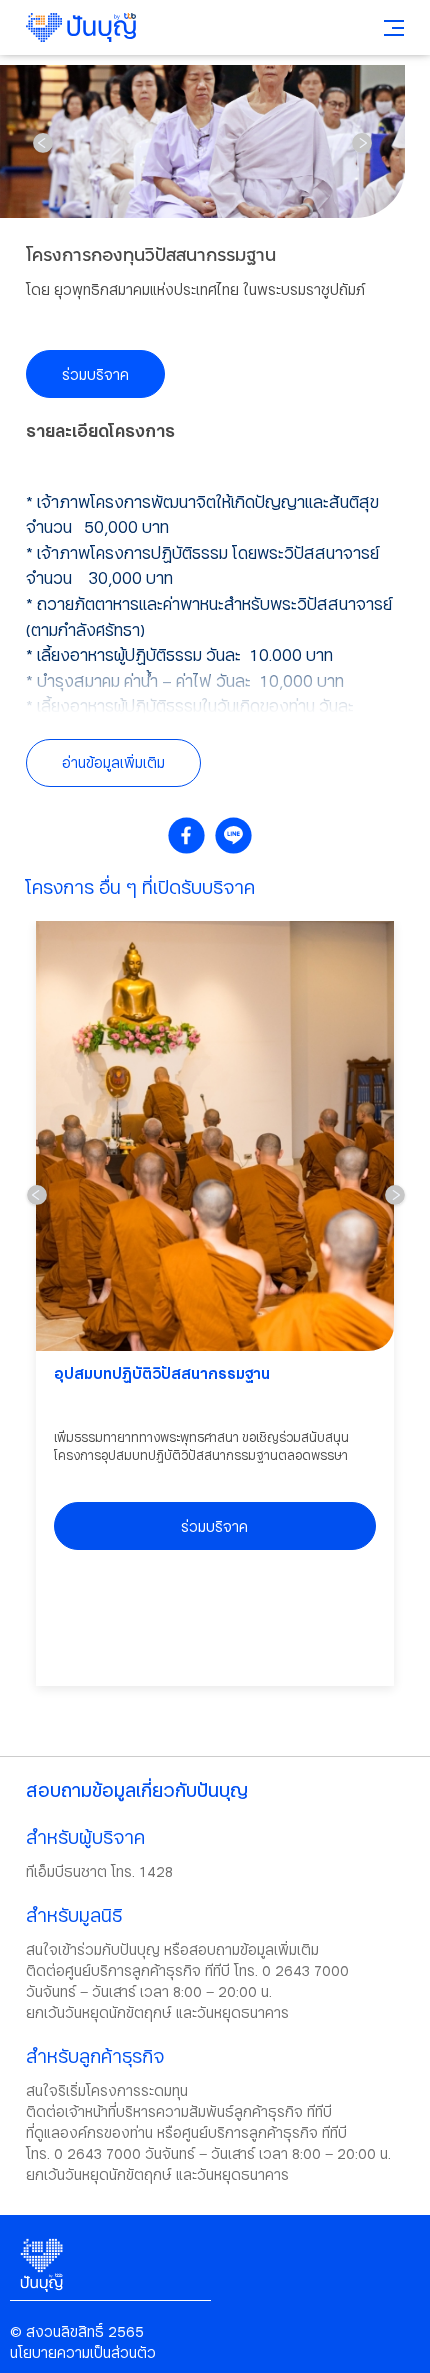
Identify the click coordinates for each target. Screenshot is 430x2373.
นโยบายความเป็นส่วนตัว (83, 2352)
